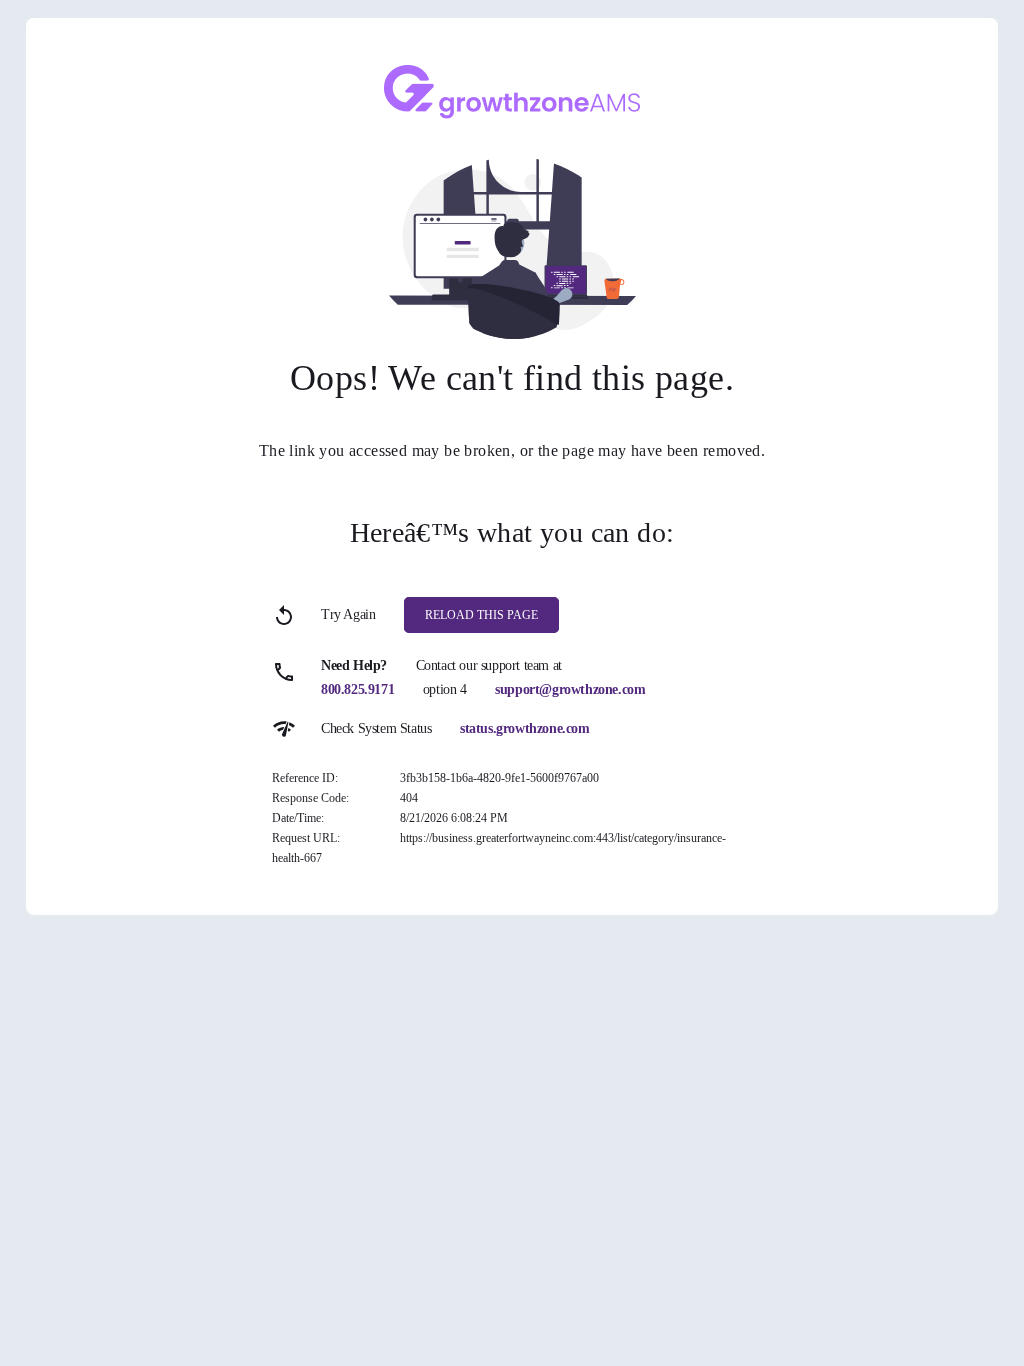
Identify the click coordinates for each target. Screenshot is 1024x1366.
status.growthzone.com (525, 728)
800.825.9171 (357, 689)
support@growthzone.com (570, 689)
